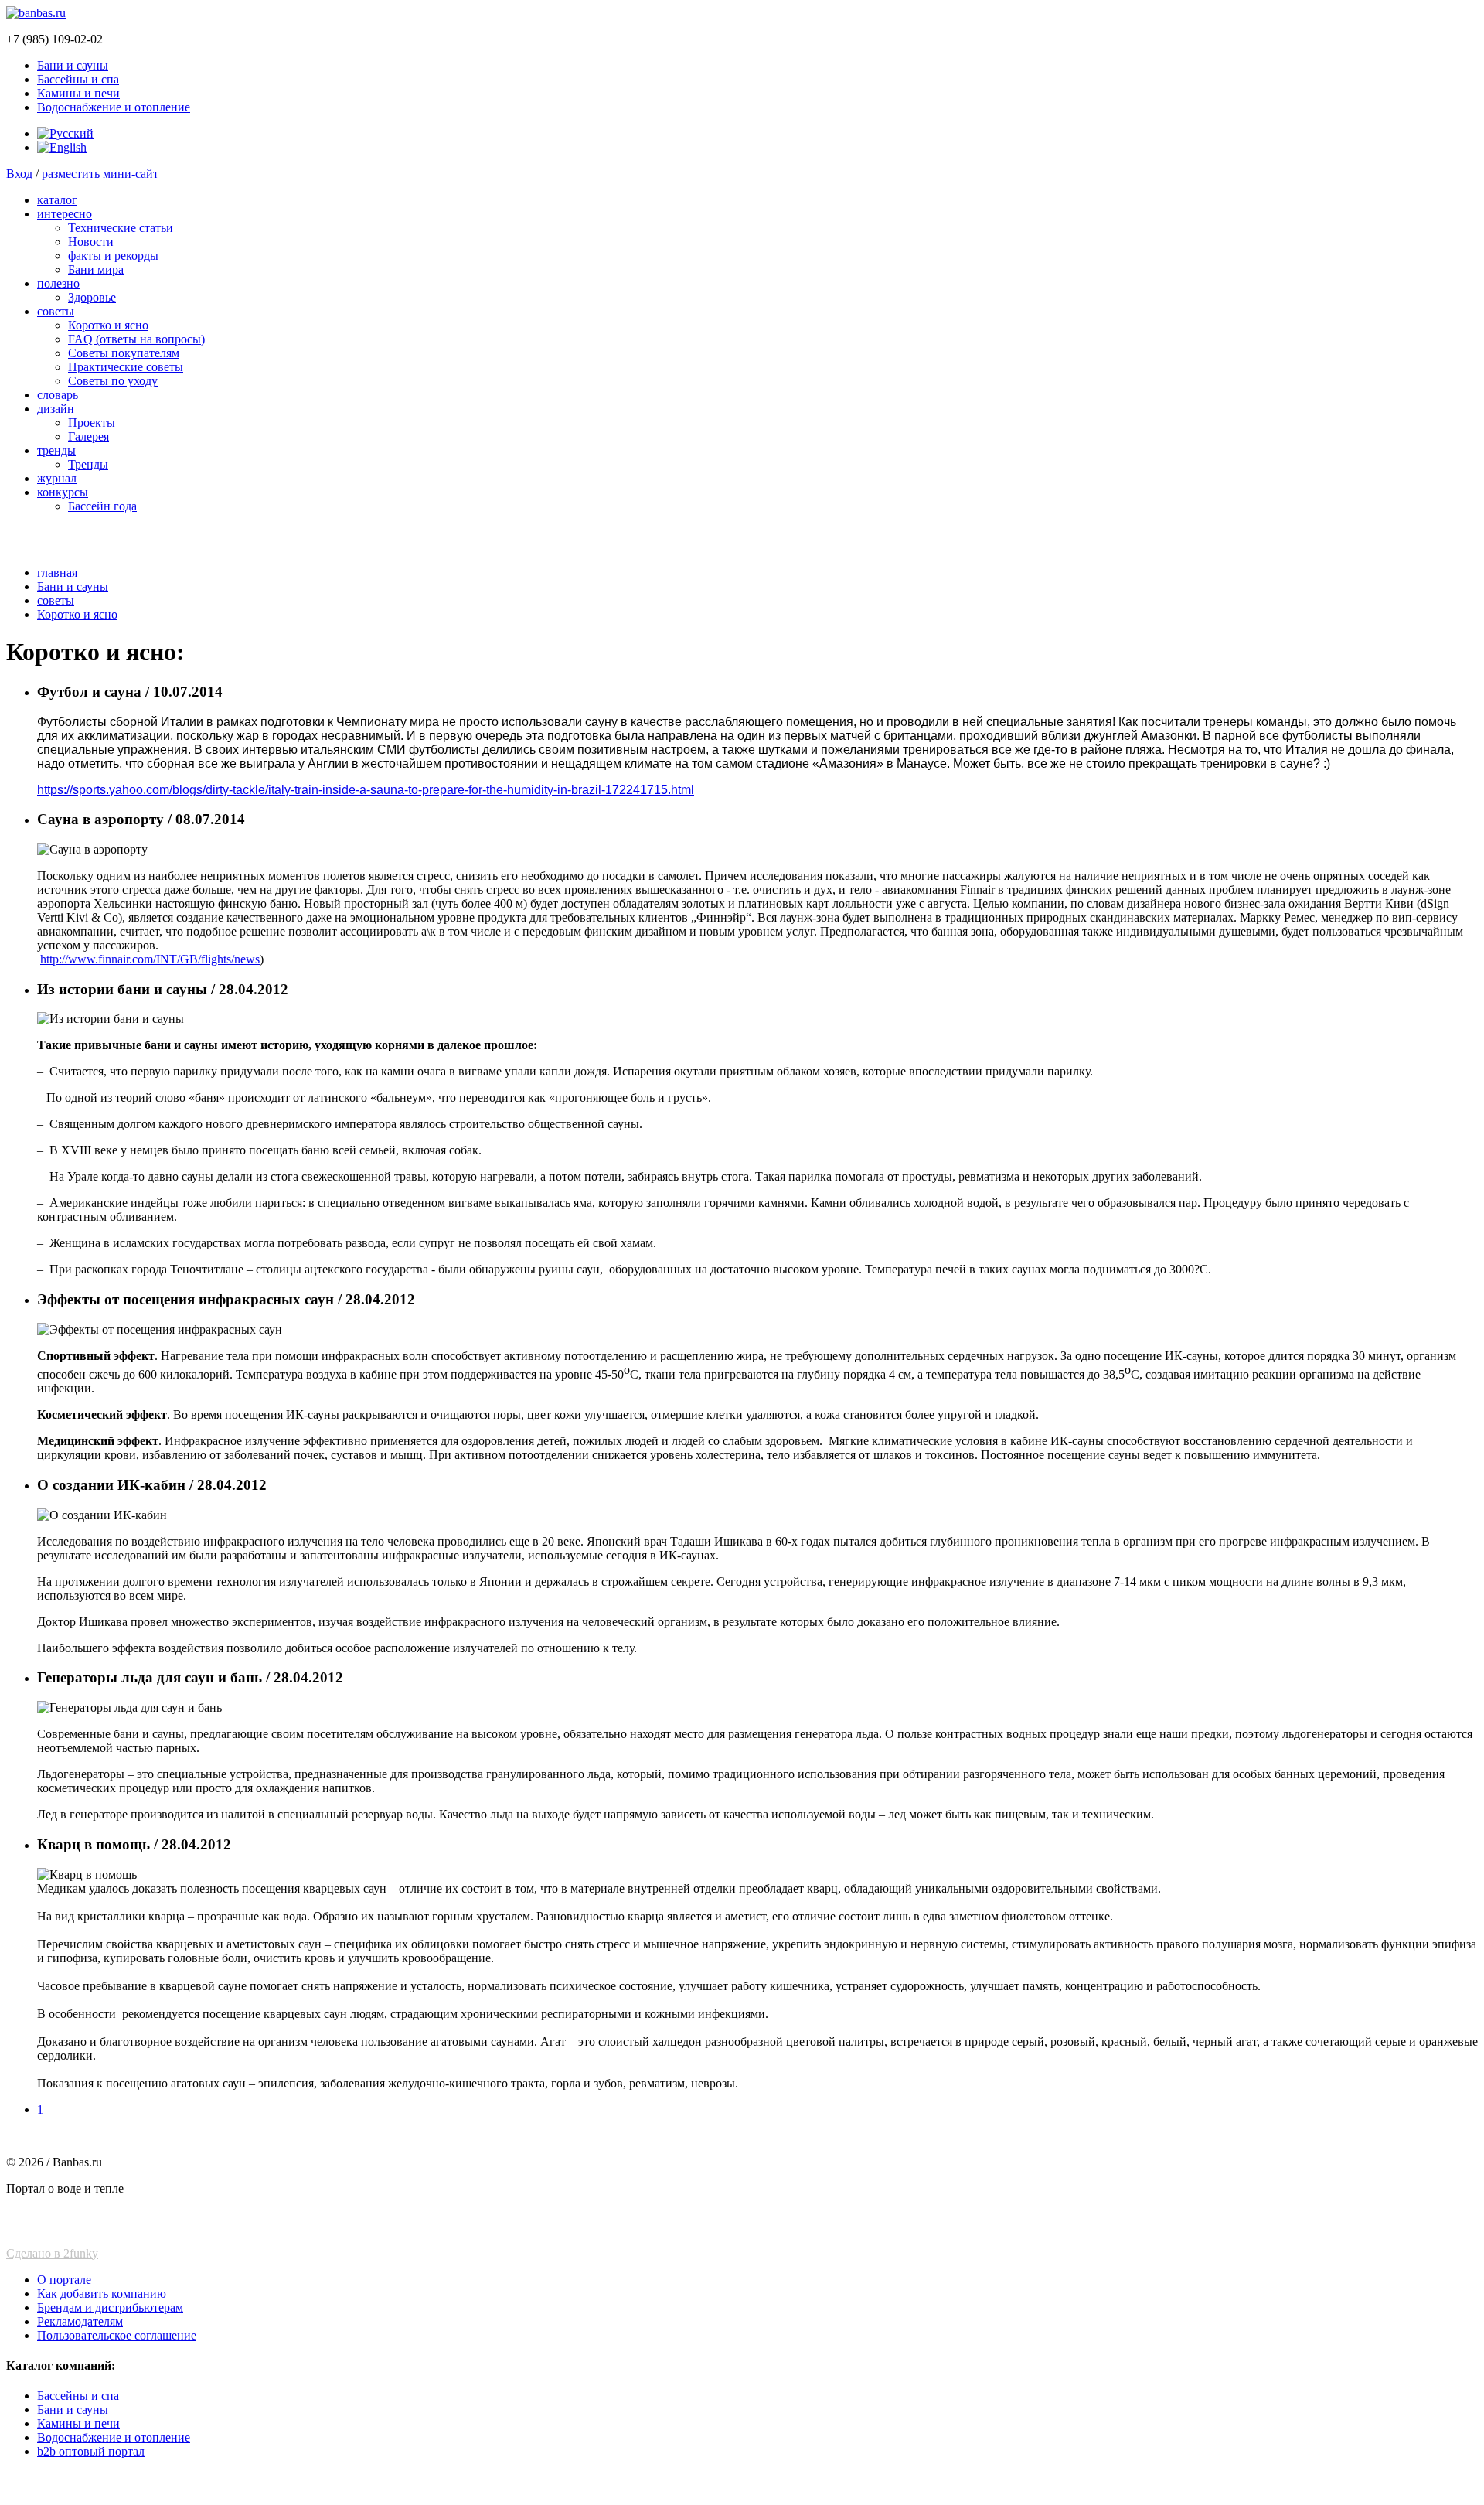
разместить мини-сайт (100, 174)
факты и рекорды (113, 256)
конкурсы (63, 492)
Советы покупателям (124, 353)
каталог (57, 200)
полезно (58, 283)
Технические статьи (121, 228)
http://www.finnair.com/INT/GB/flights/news (150, 959)
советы (56, 311)
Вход (19, 174)
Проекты (92, 423)
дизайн (56, 409)
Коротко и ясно (108, 325)
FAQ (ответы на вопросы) (136, 339)
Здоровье (92, 297)
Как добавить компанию (102, 2294)
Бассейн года (102, 506)
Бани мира (96, 269)
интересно (65, 214)
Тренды (88, 464)
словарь (58, 395)
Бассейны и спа (78, 79)
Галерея (88, 436)
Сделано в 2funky (52, 2253)
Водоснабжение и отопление (114, 107)
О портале (64, 2280)
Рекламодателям (80, 2321)
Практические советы (126, 367)
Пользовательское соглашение (117, 2335)
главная (57, 573)
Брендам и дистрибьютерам (110, 2307)
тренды (56, 450)
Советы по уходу (113, 381)
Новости (91, 242)
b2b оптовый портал (91, 2451)
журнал (57, 478)
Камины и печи (78, 93)
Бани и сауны (73, 65)
